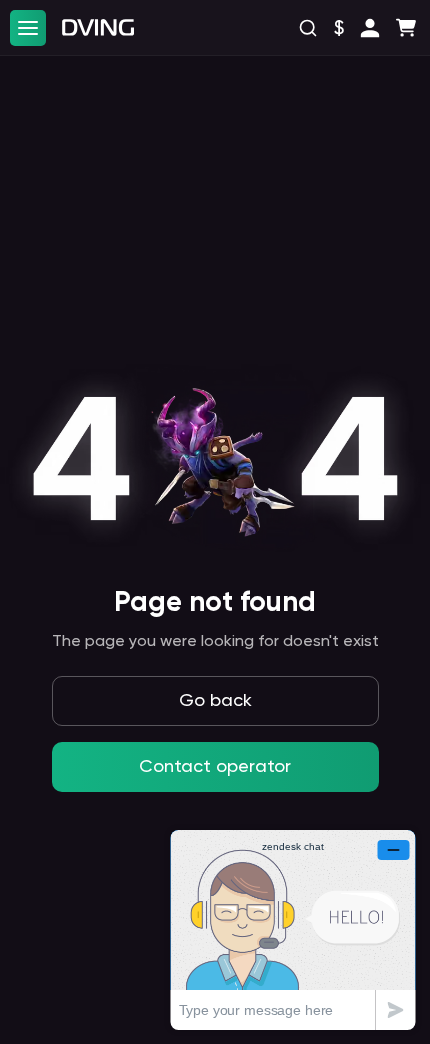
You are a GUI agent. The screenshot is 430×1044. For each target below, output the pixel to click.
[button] (370, 28)
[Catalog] (28, 28)
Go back (215, 701)
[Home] (98, 27)
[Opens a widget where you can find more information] (293, 929)
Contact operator (215, 767)
